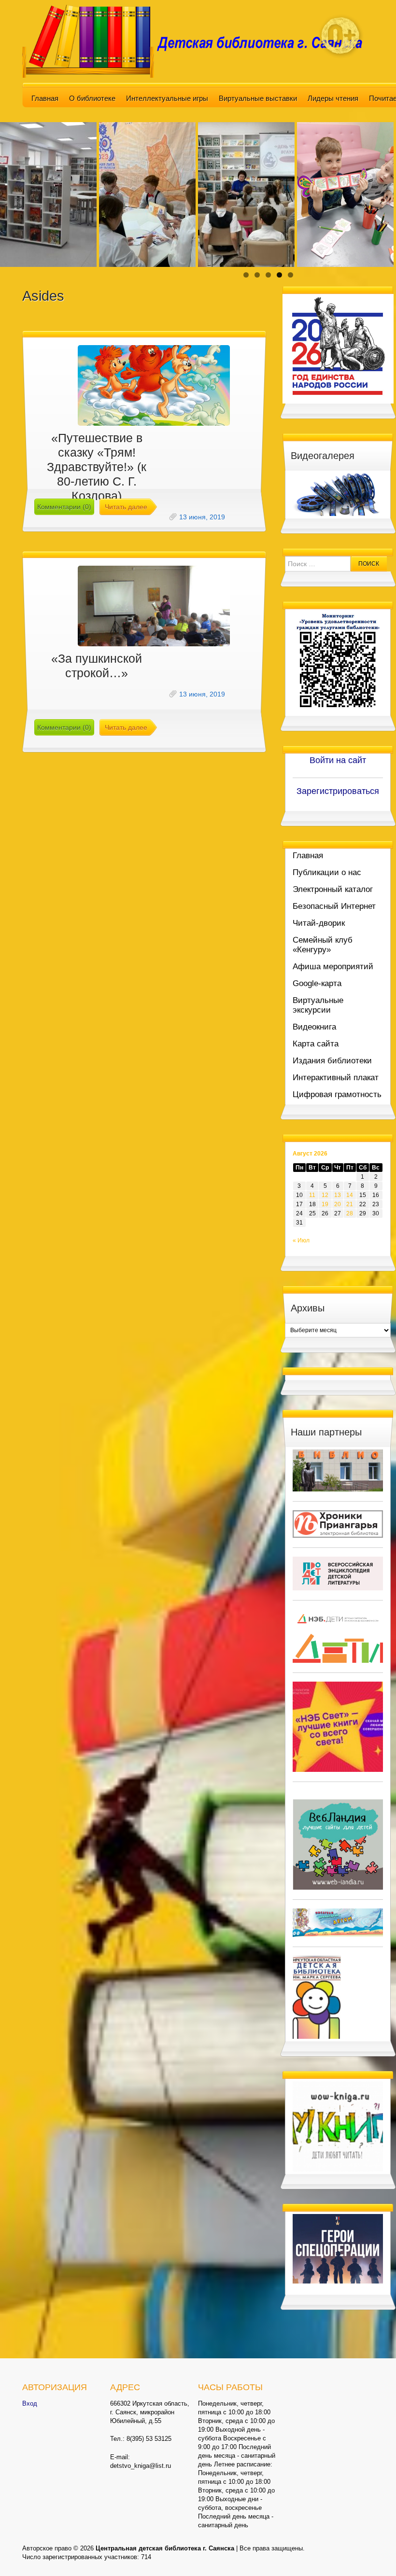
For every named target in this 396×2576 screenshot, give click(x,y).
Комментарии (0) (64, 507)
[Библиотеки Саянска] (338, 1470)
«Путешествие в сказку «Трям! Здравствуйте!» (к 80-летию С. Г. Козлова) (97, 467)
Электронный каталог (333, 889)
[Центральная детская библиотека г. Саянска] (198, 41)
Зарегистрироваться (338, 791)
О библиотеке (92, 98)
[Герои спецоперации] (338, 2248)
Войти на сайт (338, 760)
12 (325, 1195)
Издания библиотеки (332, 1061)
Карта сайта (316, 1044)
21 (350, 1204)
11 (312, 1195)
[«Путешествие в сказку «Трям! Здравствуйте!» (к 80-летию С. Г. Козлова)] (154, 385)
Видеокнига (314, 1027)
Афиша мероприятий (333, 967)
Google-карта (317, 983)
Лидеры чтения (333, 98)
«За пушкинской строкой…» (97, 666)
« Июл (301, 1240)
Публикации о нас (327, 872)
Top (373, 2553)
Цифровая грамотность (337, 1094)
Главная (45, 98)
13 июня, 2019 (202, 517)
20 (338, 1204)
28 (350, 1213)
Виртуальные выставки (258, 98)
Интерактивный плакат (336, 1078)
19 (325, 1204)
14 (350, 1195)
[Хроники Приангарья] (338, 1524)
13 (338, 1195)
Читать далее (126, 507)
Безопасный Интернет (334, 906)
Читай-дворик (319, 923)
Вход (30, 2403)
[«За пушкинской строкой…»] (154, 606)
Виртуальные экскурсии (318, 1005)
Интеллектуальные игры (167, 98)
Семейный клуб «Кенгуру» (323, 945)
